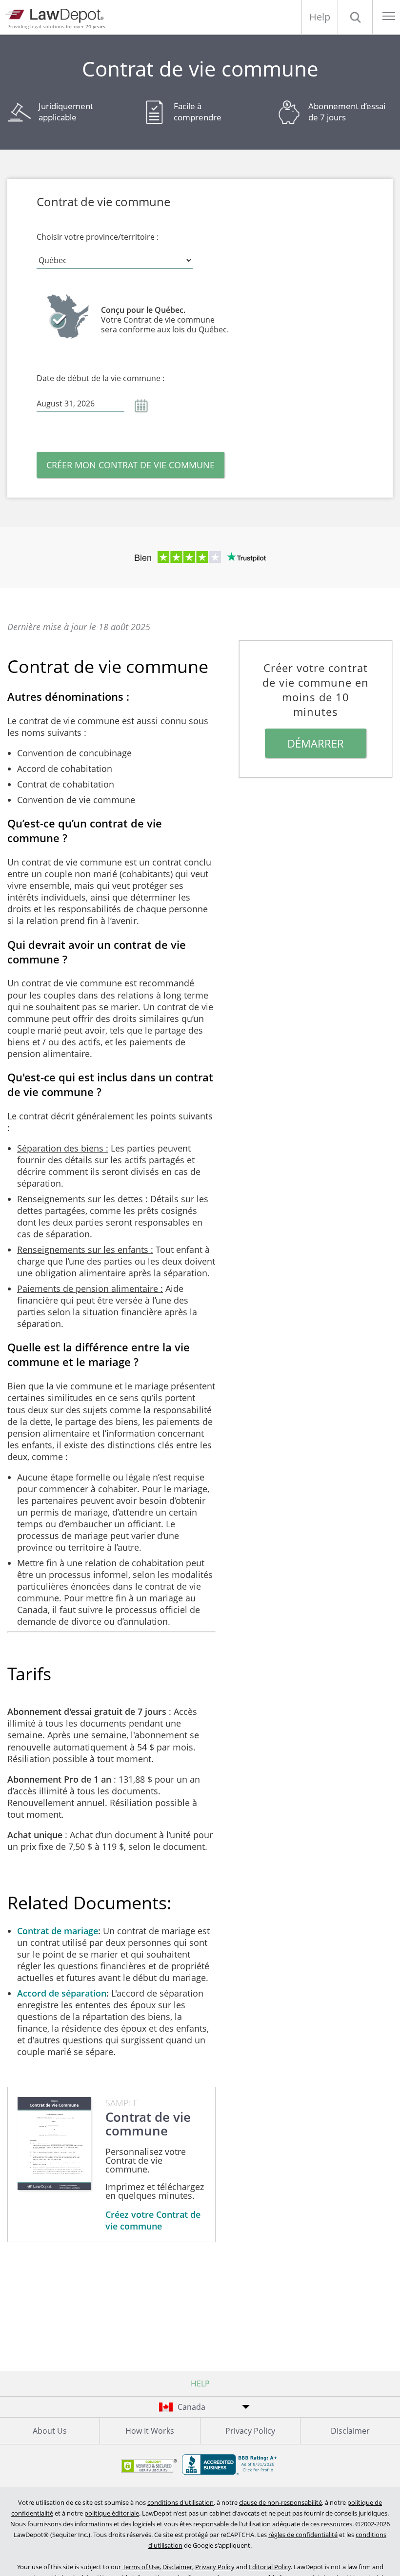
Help (320, 17)
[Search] (355, 17)
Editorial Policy (270, 2567)
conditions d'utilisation (180, 2502)
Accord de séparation (62, 1993)
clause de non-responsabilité (280, 2502)
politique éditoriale (112, 2513)
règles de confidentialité (303, 2535)
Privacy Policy (250, 2431)
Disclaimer (350, 2431)
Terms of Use (141, 2567)
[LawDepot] (57, 14)
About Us (50, 2431)
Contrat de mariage (58, 1931)
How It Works (150, 2431)
